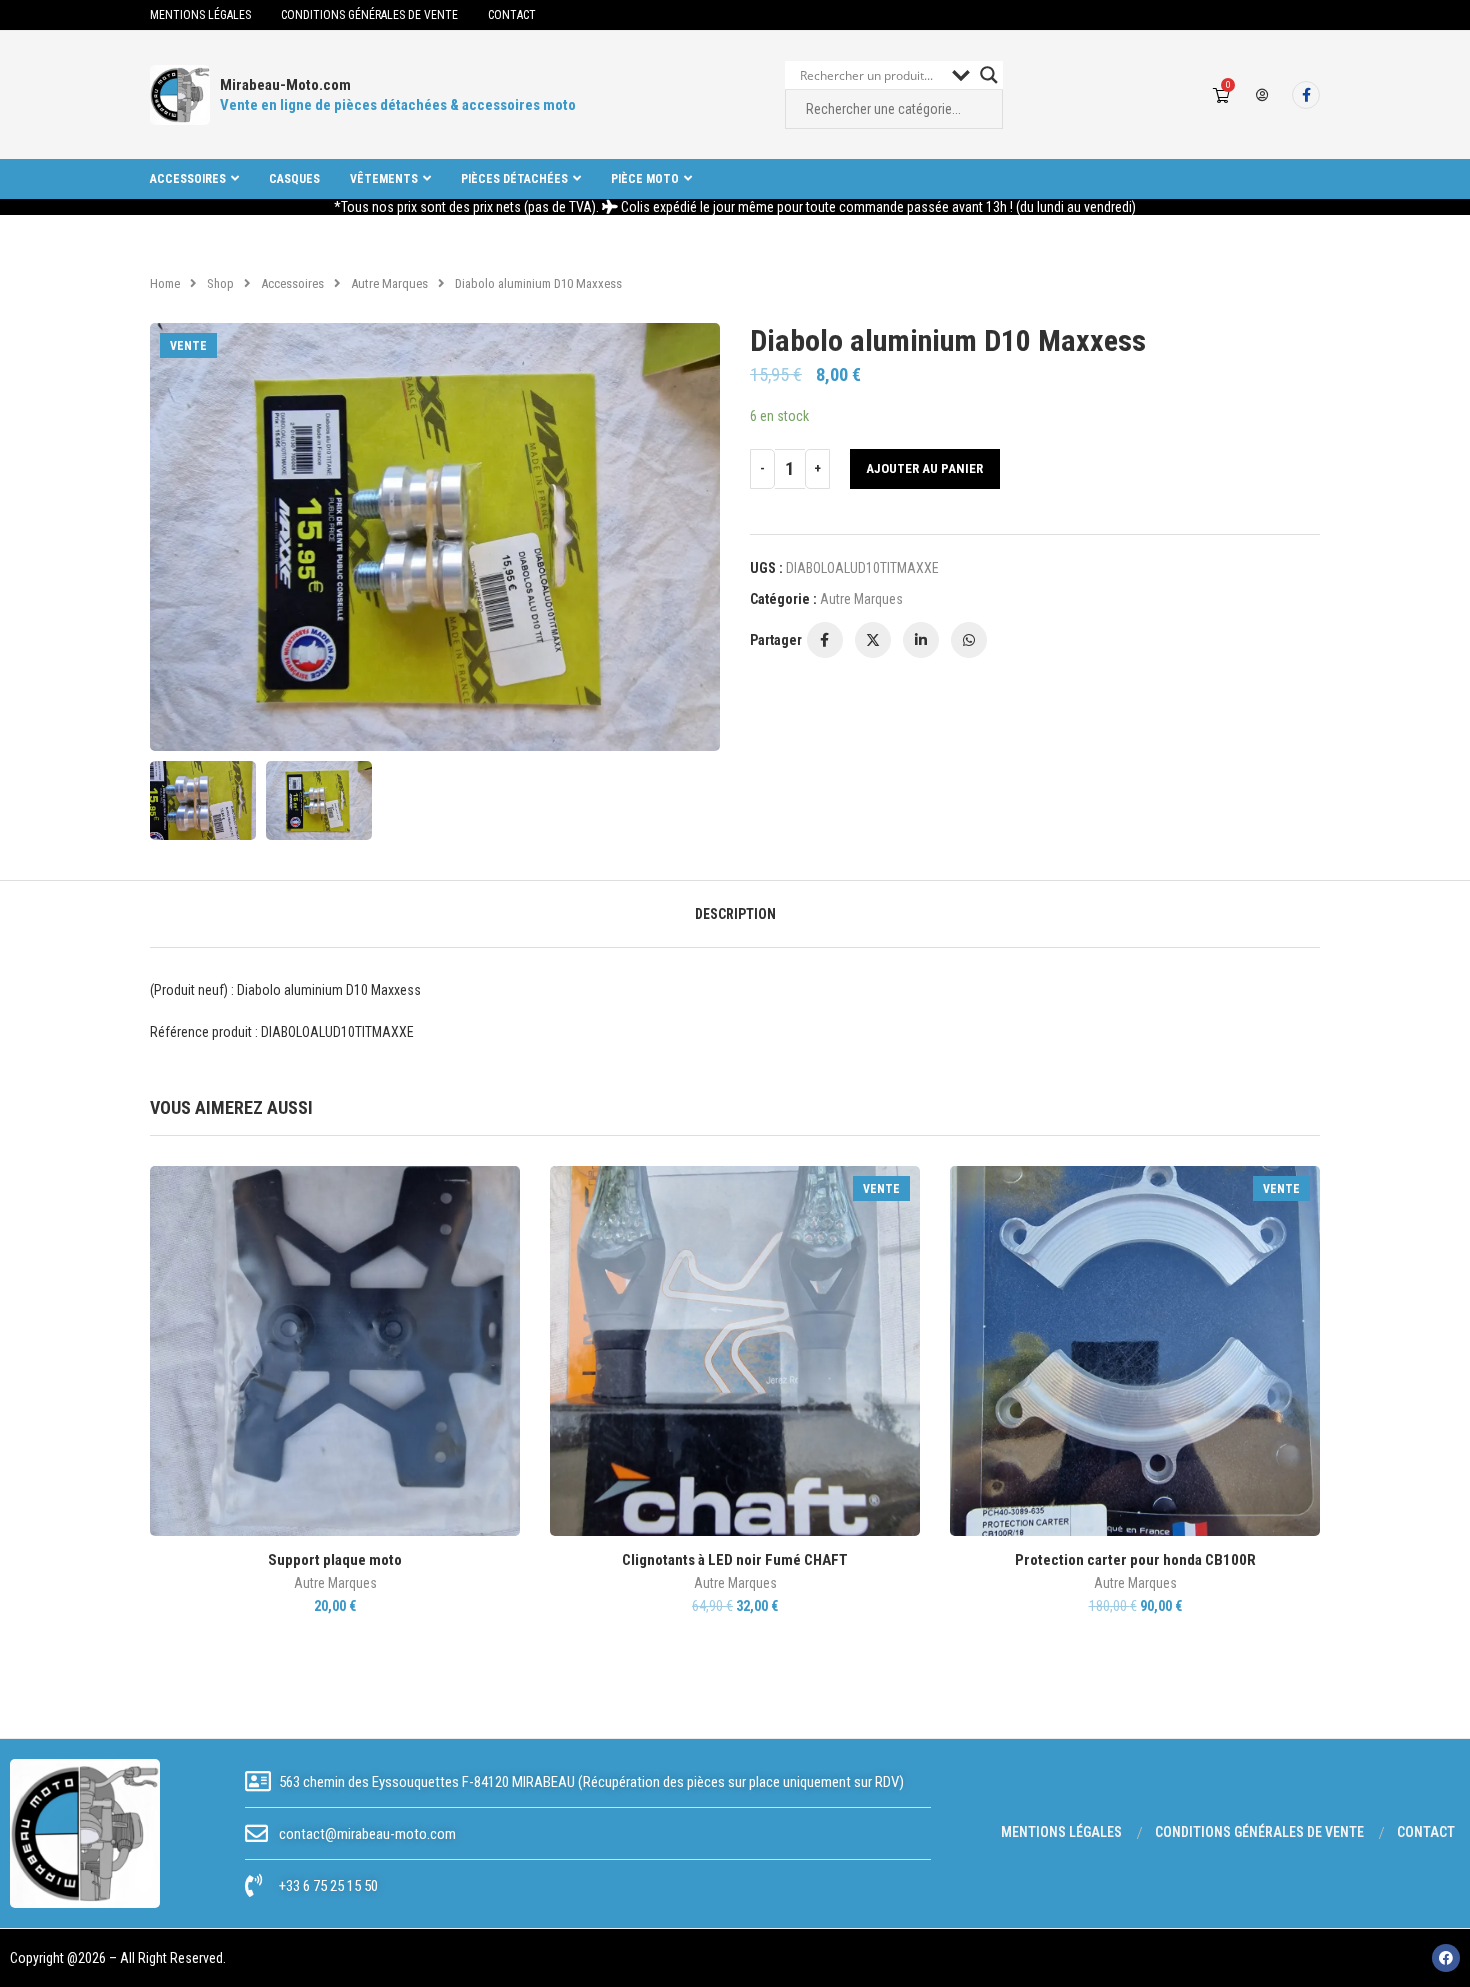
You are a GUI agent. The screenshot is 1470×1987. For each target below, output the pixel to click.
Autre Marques (389, 283)
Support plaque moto (335, 1560)
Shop (220, 283)
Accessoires (188, 179)
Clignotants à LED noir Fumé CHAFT (735, 1560)
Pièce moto (645, 179)
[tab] (735, 914)
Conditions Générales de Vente (369, 15)
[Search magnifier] (989, 75)
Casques (294, 179)
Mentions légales (200, 15)
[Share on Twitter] (873, 640)
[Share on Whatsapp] (969, 640)
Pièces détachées (514, 179)
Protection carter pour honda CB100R (1135, 1560)
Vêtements (384, 179)
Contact (512, 15)
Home (165, 283)
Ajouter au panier (924, 468)
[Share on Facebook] (825, 640)
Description (735, 914)
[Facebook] (1306, 95)
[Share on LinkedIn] (921, 640)
